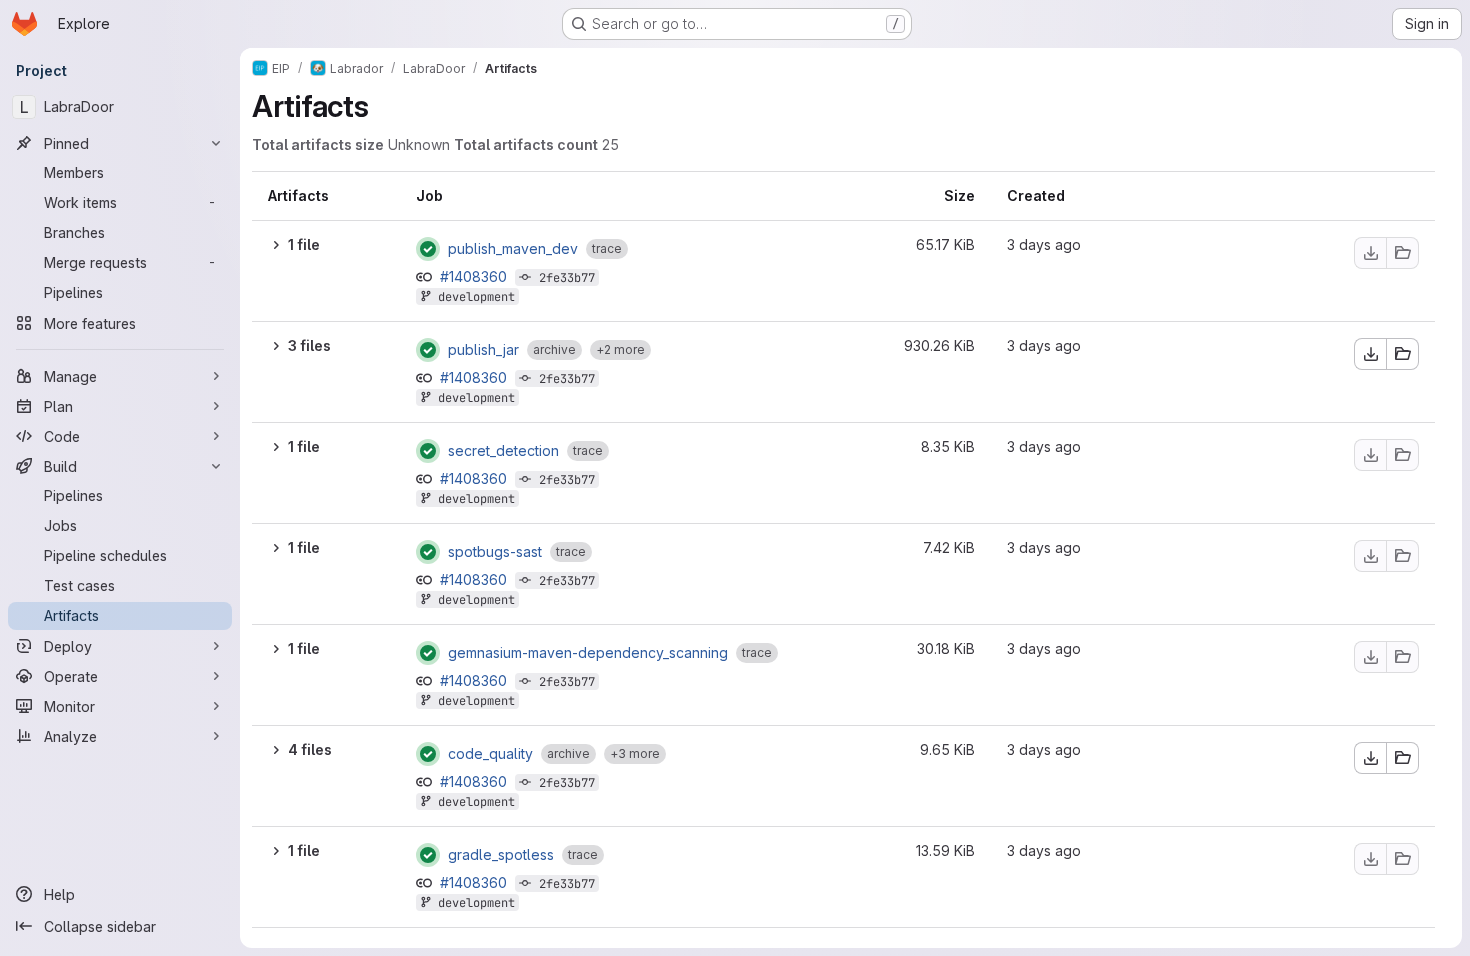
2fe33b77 (567, 278)
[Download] (1370, 253)
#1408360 (475, 276)
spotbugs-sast (495, 552)
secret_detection (503, 451)
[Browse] (1403, 253)
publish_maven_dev (513, 249)
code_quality (490, 754)
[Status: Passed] (428, 249)
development (476, 297)
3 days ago (1044, 244)
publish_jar (483, 350)
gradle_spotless (501, 855)
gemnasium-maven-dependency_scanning (588, 653)
